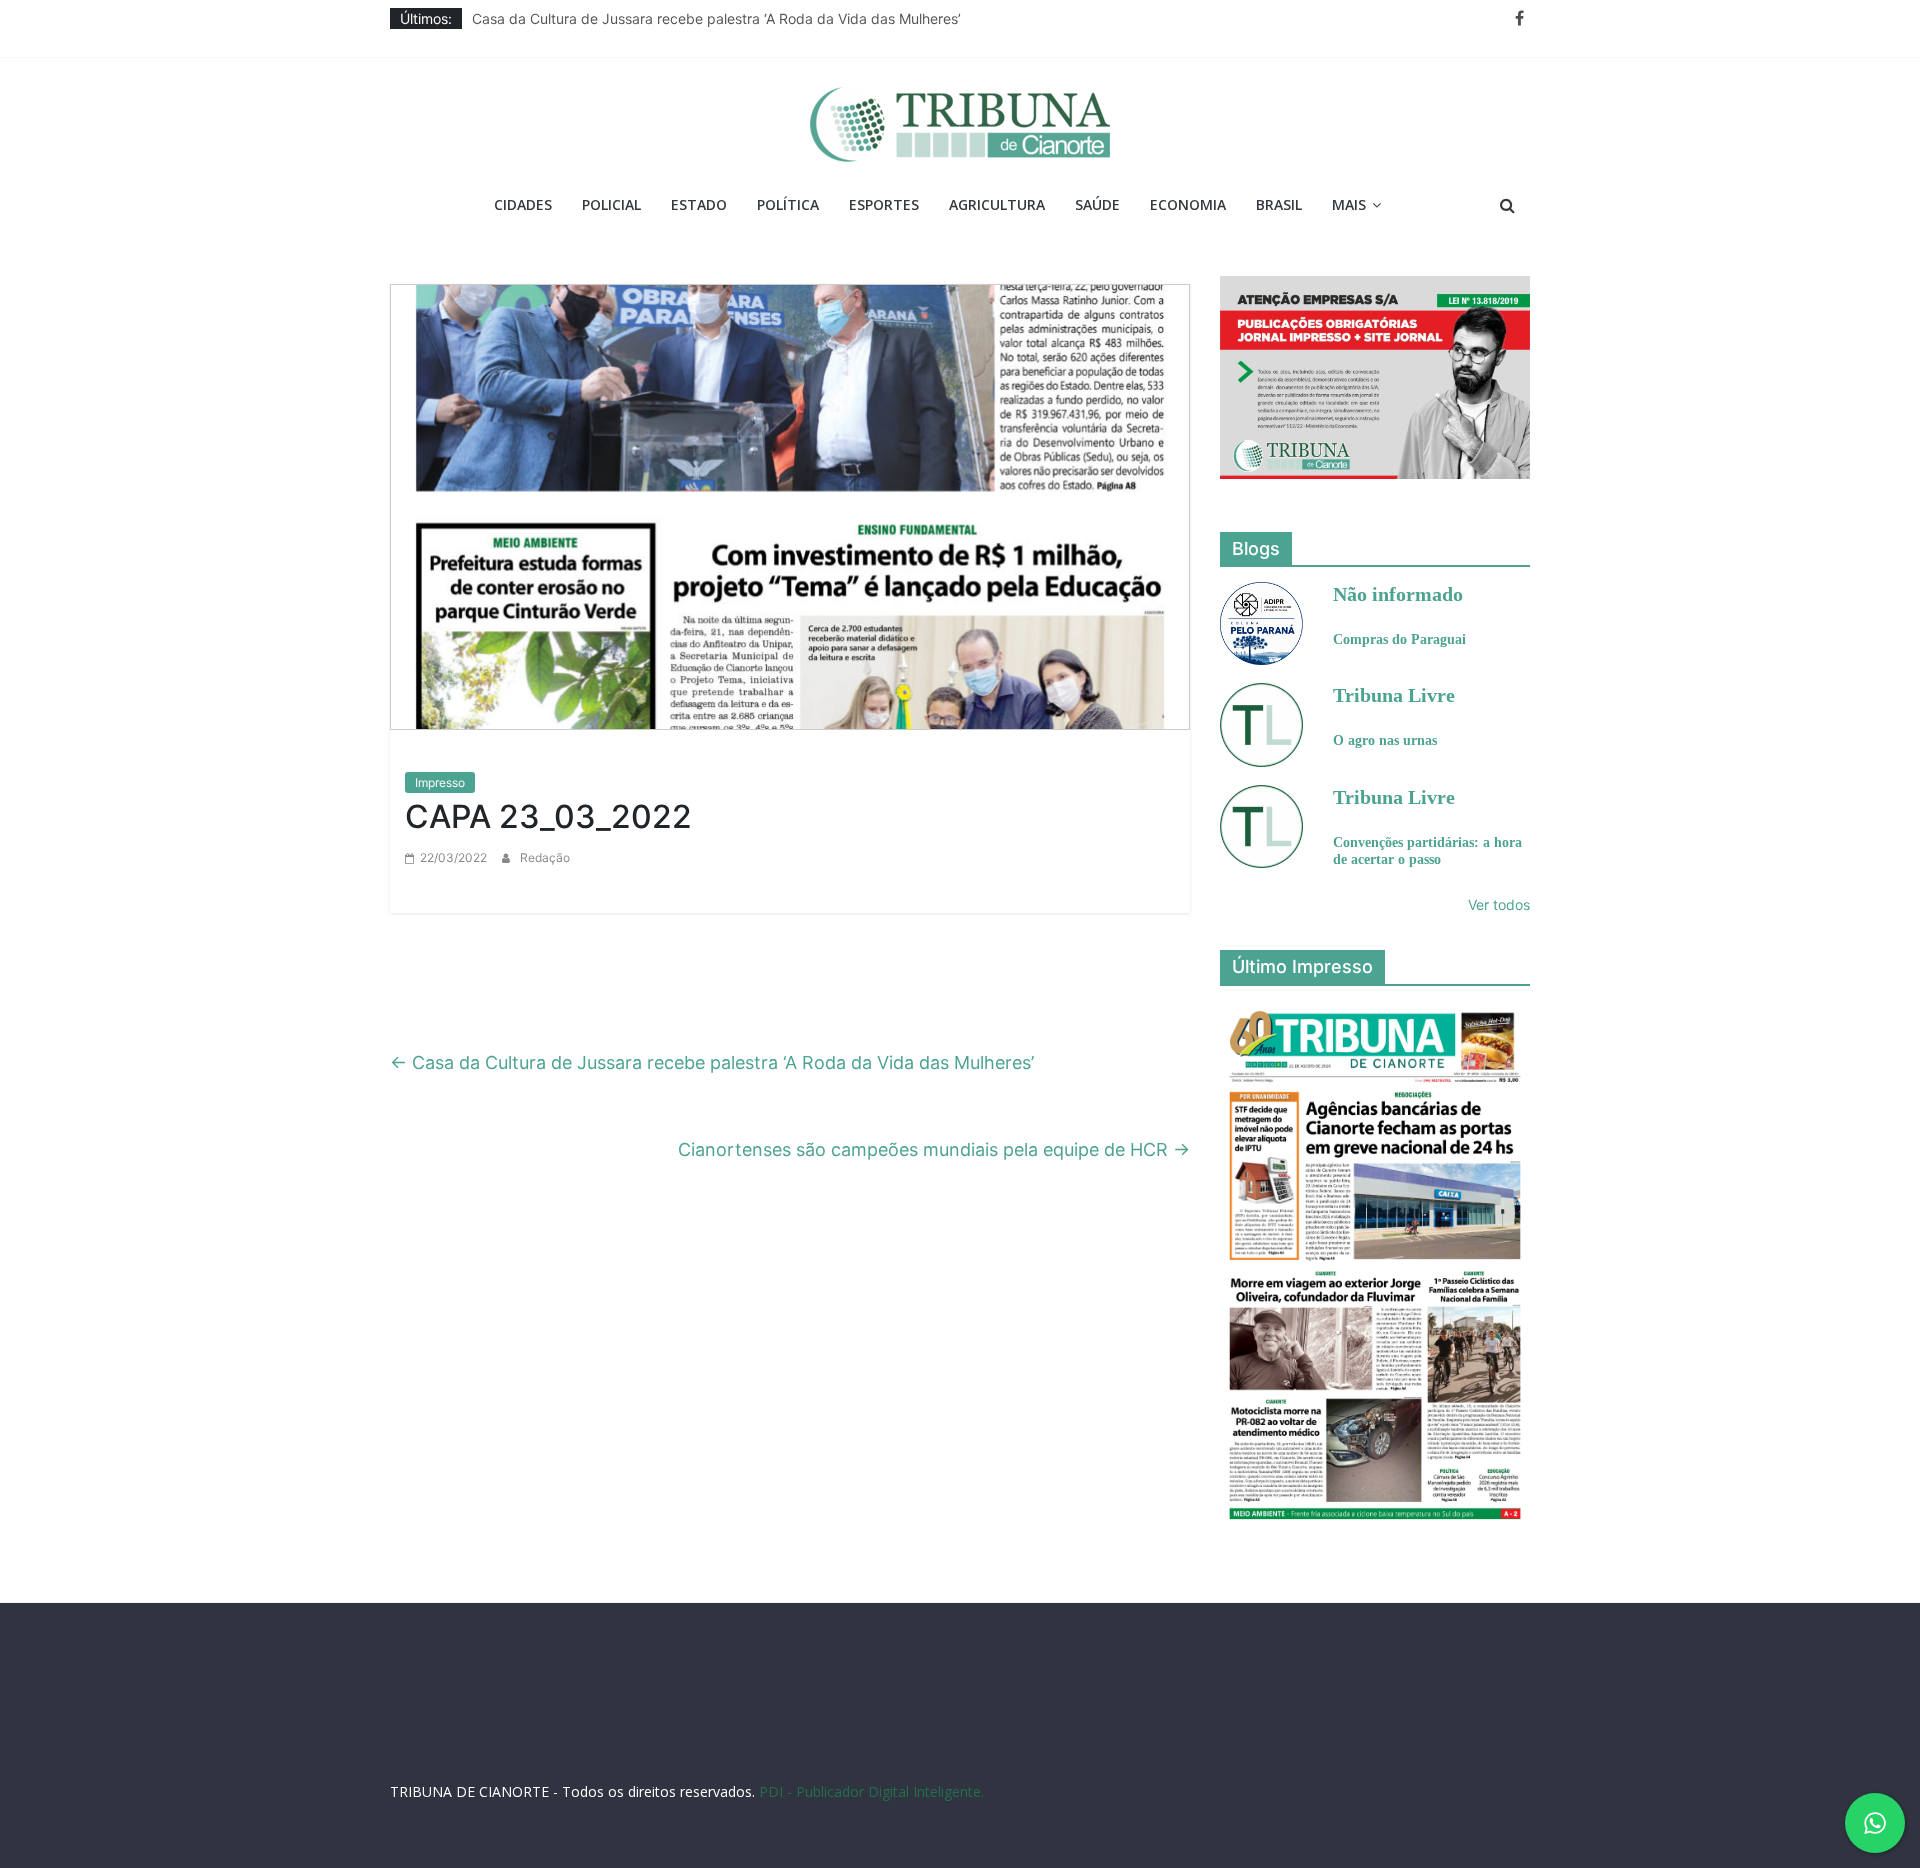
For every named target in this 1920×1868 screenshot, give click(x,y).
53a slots (976, 1756)
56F (530, 1737)
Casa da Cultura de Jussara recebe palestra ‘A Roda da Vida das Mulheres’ (716, 18)
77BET (631, 1737)
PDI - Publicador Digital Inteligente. (871, 1791)
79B (559, 1737)
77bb (1496, 1737)
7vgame (874, 1737)
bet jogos (1054, 1737)
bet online (1176, 1737)
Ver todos (1499, 904)
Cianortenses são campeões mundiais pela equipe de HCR (934, 1149)
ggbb (928, 1756)
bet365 (1233, 1737)
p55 (1334, 1737)
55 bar (1371, 1737)
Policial (611, 204)
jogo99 (824, 1737)
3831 (592, 1737)
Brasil (1279, 204)
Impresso (440, 782)
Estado (699, 204)
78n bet (1451, 1737)
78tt (785, 1737)
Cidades (523, 204)
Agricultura (997, 204)
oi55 (1302, 1737)
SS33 (499, 1737)
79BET (674, 1737)
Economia (1188, 204)
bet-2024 (1114, 1737)
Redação (545, 857)
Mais (1349, 204)
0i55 (1410, 1737)
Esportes (884, 204)
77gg (919, 1737)
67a (1271, 1737)
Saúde (1097, 204)
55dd (956, 1737)
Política (788, 204)
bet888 (999, 1737)
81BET (717, 1737)
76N (754, 1737)
